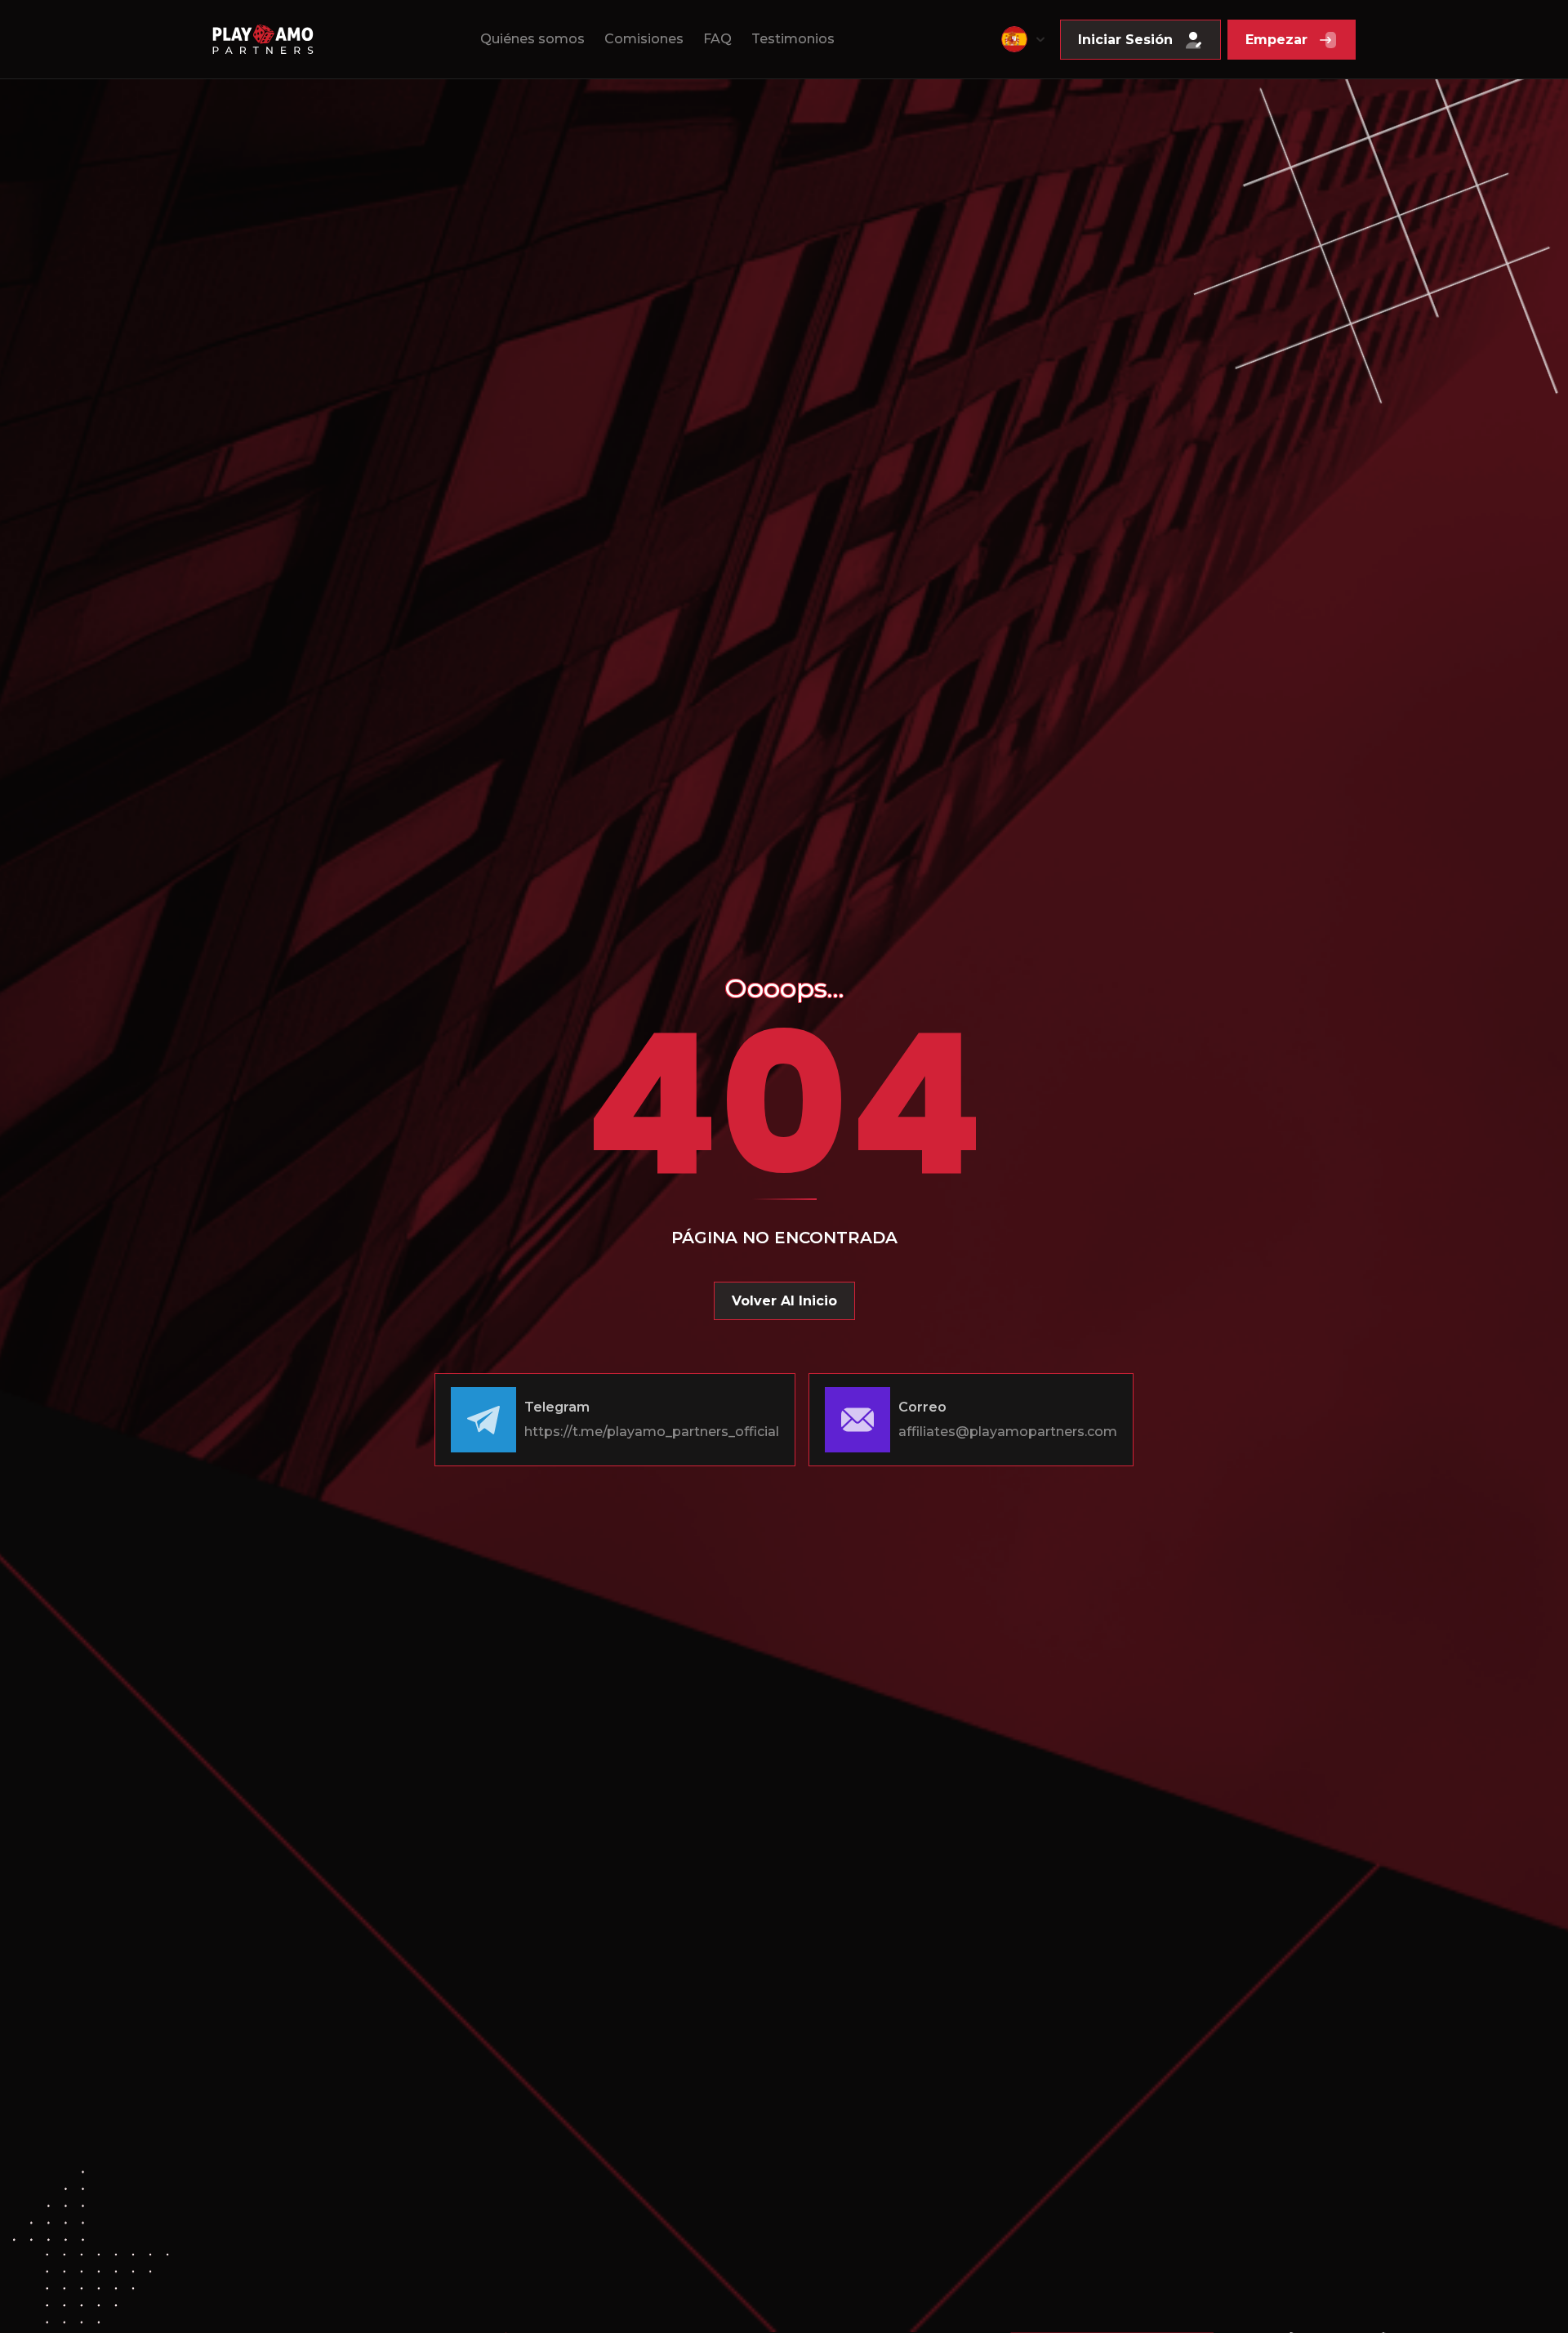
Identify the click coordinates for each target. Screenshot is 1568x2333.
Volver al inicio (784, 1301)
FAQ (717, 39)
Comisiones (644, 39)
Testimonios (793, 39)
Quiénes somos (532, 39)
